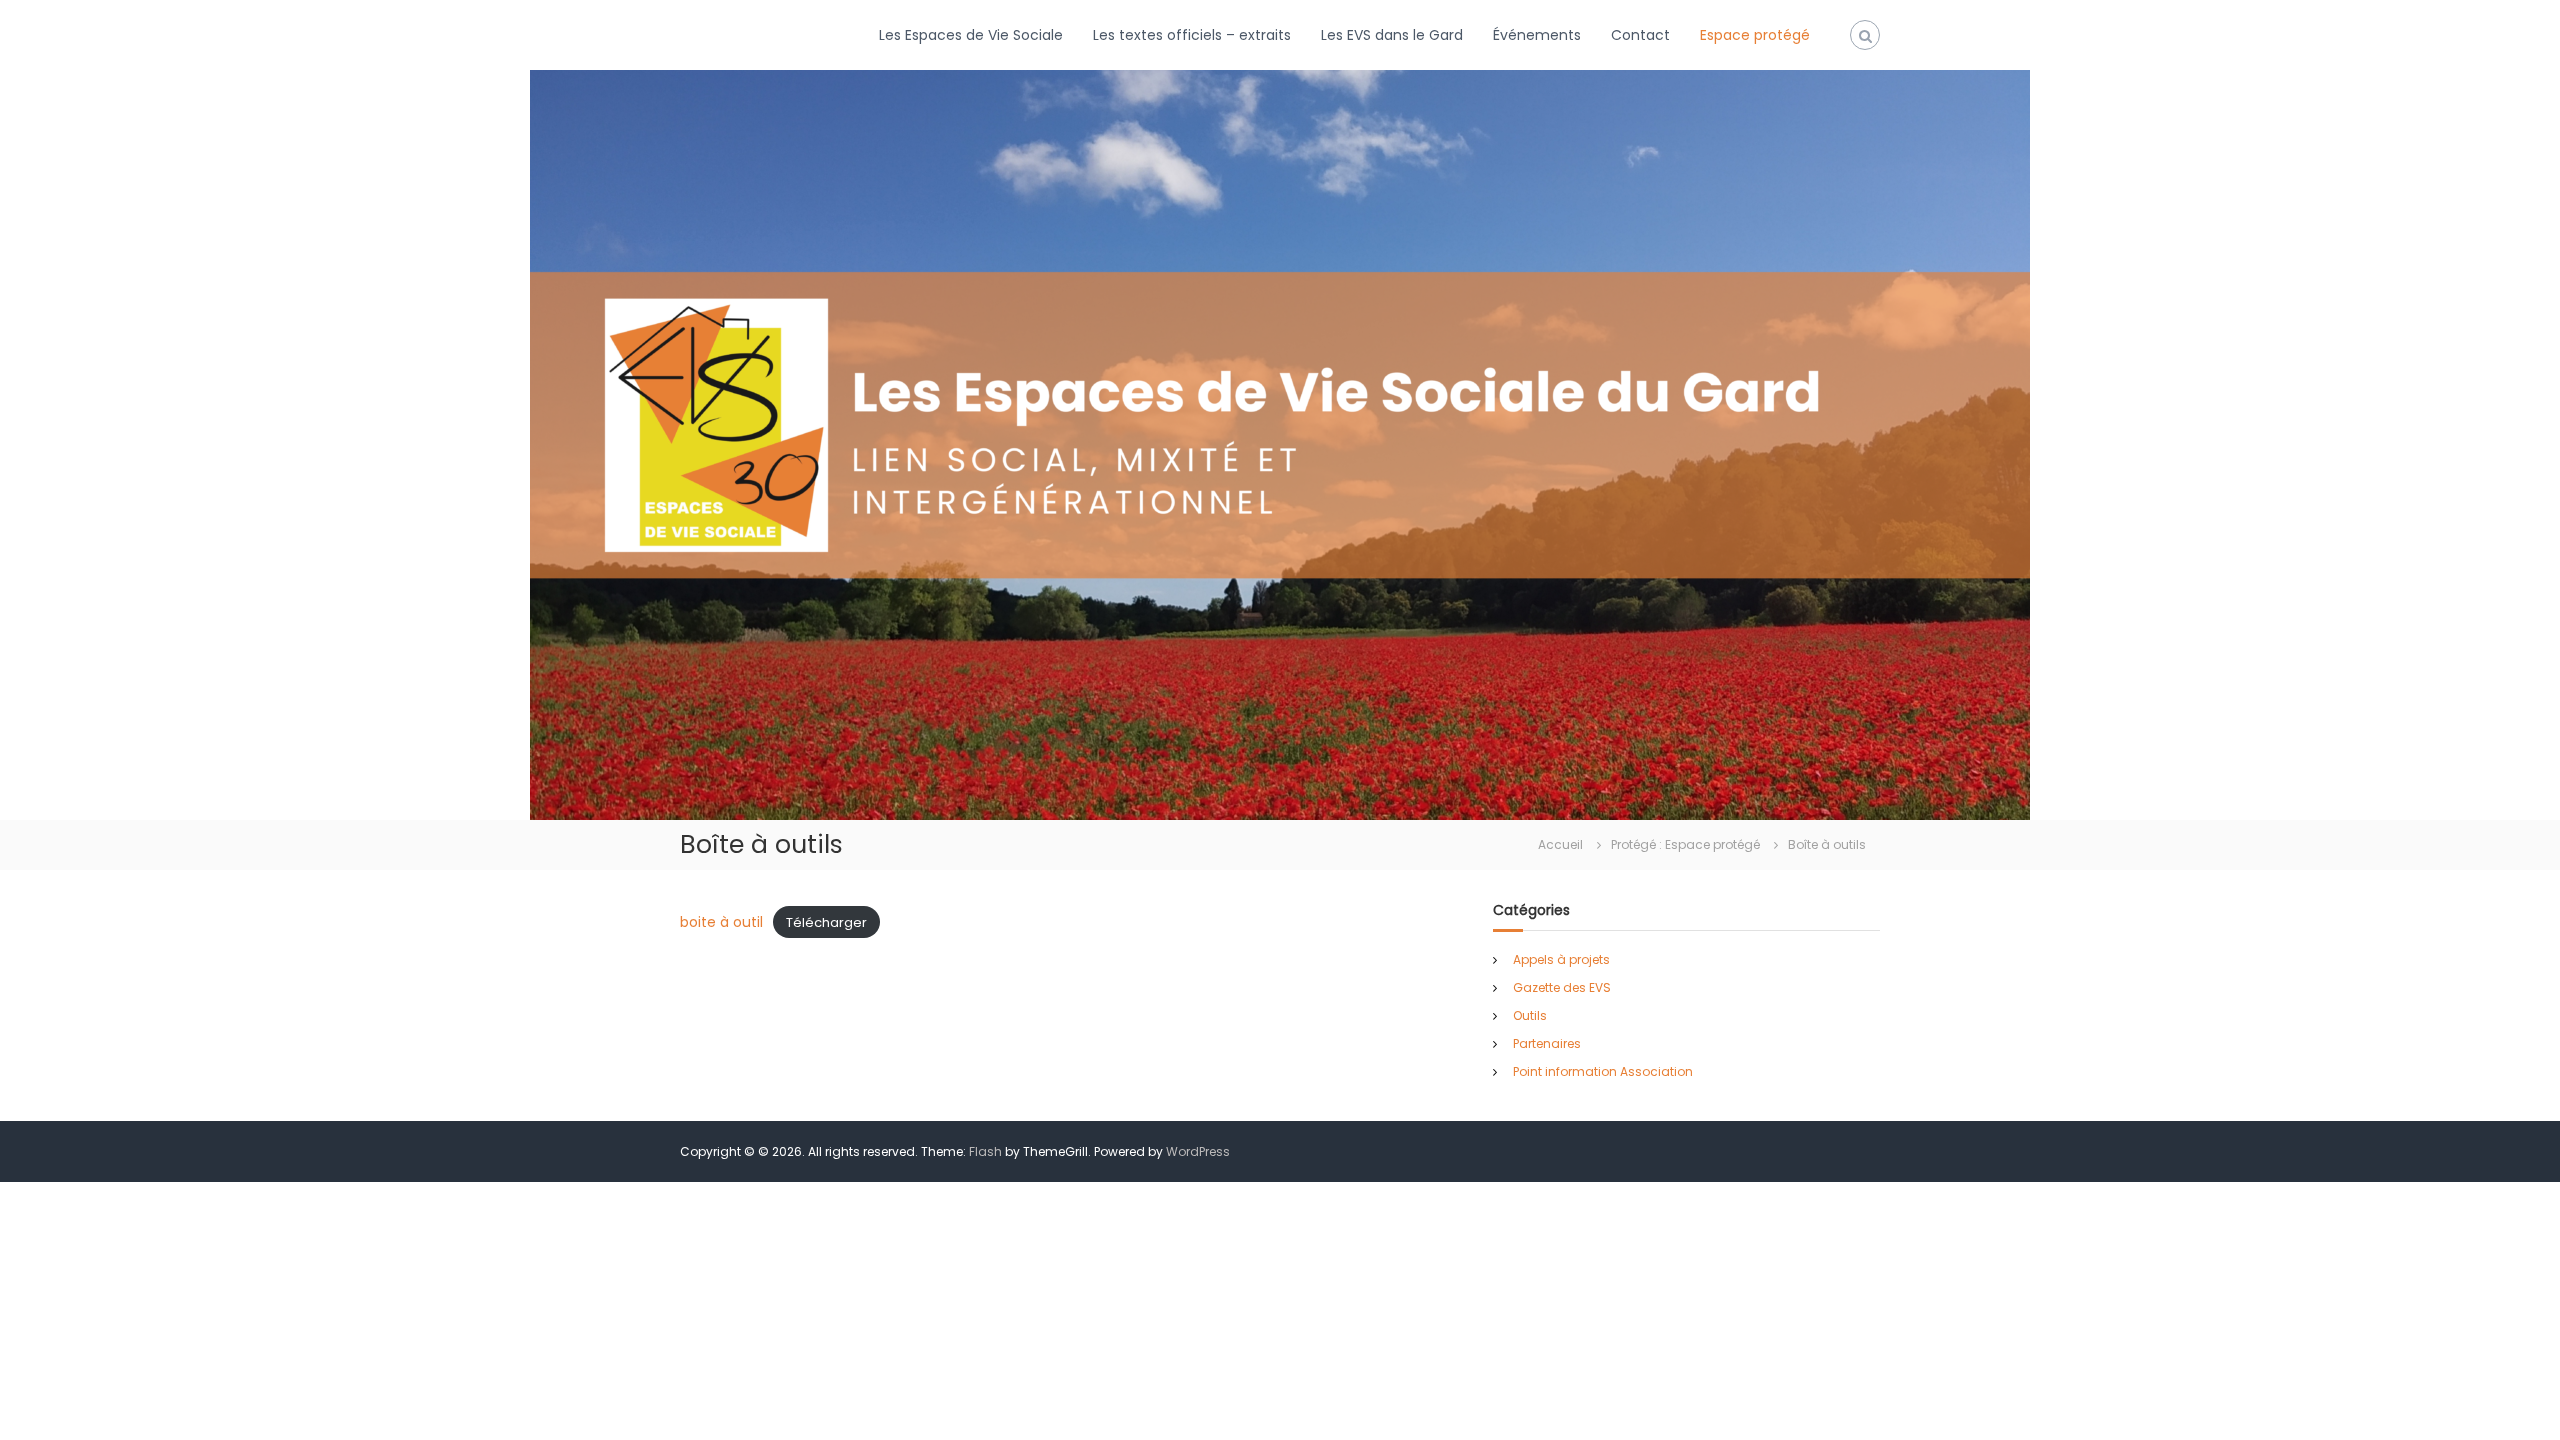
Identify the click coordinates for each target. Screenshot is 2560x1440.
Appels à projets (1561, 959)
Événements (1537, 35)
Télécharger (826, 922)
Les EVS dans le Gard (1392, 35)
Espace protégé (1755, 35)
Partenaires (1547, 1043)
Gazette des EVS (1562, 987)
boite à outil (721, 922)
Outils (1530, 1015)
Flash (985, 1151)
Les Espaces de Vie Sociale (971, 35)
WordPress (1198, 1151)
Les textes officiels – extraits (1192, 35)
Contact (1640, 35)
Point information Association (1603, 1071)
